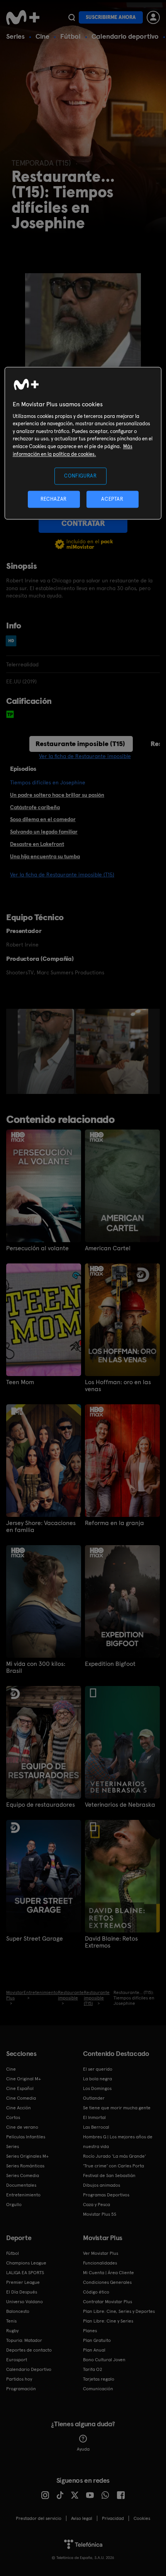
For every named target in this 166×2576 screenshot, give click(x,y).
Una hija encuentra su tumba (45, 856)
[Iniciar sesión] (153, 17)
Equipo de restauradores (41, 1805)
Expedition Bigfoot (110, 1664)
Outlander (94, 2098)
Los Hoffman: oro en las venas (118, 1386)
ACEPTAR (112, 499)
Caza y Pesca (97, 2205)
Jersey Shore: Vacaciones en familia (41, 1527)
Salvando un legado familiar (44, 832)
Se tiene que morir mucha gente (117, 2108)
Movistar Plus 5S (100, 2214)
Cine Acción (19, 2108)
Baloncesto (18, 2311)
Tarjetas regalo (99, 2379)
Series (15, 36)
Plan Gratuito (97, 2340)
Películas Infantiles (26, 2137)
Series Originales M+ (27, 2156)
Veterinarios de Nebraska (120, 1805)
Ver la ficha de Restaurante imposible (85, 756)
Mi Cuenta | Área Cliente (108, 2273)
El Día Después (22, 2292)
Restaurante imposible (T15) (80, 744)
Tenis (11, 2321)
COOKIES (142, 2518)
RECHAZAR (54, 499)
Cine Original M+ (24, 2079)
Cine (42, 36)
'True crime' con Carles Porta (113, 2166)
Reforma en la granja (114, 1523)
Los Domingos (97, 2088)
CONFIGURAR (80, 476)
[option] (47, 1051)
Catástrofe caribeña (35, 807)
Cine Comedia (21, 2098)
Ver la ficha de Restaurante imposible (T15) (62, 875)
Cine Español (20, 2088)
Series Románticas (25, 2166)
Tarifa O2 (93, 2369)
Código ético (96, 2292)
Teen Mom (20, 1382)
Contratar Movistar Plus (108, 2302)
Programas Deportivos (106, 2195)
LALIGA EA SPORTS (25, 2273)
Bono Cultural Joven (104, 2360)
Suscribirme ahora (111, 17)
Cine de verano (22, 2127)
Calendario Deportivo (29, 2369)
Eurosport (17, 2360)
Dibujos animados (102, 2185)
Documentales (21, 2185)
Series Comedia (23, 2175)
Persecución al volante (37, 1248)
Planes (90, 2331)
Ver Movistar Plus (101, 2253)
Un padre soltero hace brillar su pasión (57, 795)
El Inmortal (94, 2117)
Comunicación (98, 2389)
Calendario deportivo (125, 36)
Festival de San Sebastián (109, 2175)
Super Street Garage (35, 1939)
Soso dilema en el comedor (43, 819)
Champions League (26, 2263)
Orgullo (14, 2205)
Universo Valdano (25, 2302)
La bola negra (97, 2079)
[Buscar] (72, 17)
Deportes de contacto (29, 2350)
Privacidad (113, 2518)
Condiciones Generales (107, 2282)
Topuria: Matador (24, 2340)
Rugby (12, 2331)
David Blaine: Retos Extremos (111, 1942)
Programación (21, 2389)
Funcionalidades (100, 2263)
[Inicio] (24, 17)
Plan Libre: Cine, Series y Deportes (119, 2311)
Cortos (13, 2117)
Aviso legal (82, 2518)
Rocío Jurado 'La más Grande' (114, 2156)
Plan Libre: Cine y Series (108, 2321)
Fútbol (70, 36)
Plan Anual (94, 2350)
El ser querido (98, 2069)
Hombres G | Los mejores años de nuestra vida (118, 2142)
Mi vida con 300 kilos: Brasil (36, 1667)
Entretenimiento (23, 2195)
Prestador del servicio (39, 2518)
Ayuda (83, 2449)
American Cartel (108, 1248)
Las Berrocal (96, 2127)
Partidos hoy (19, 2379)
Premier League (23, 2282)
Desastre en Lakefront (37, 844)
